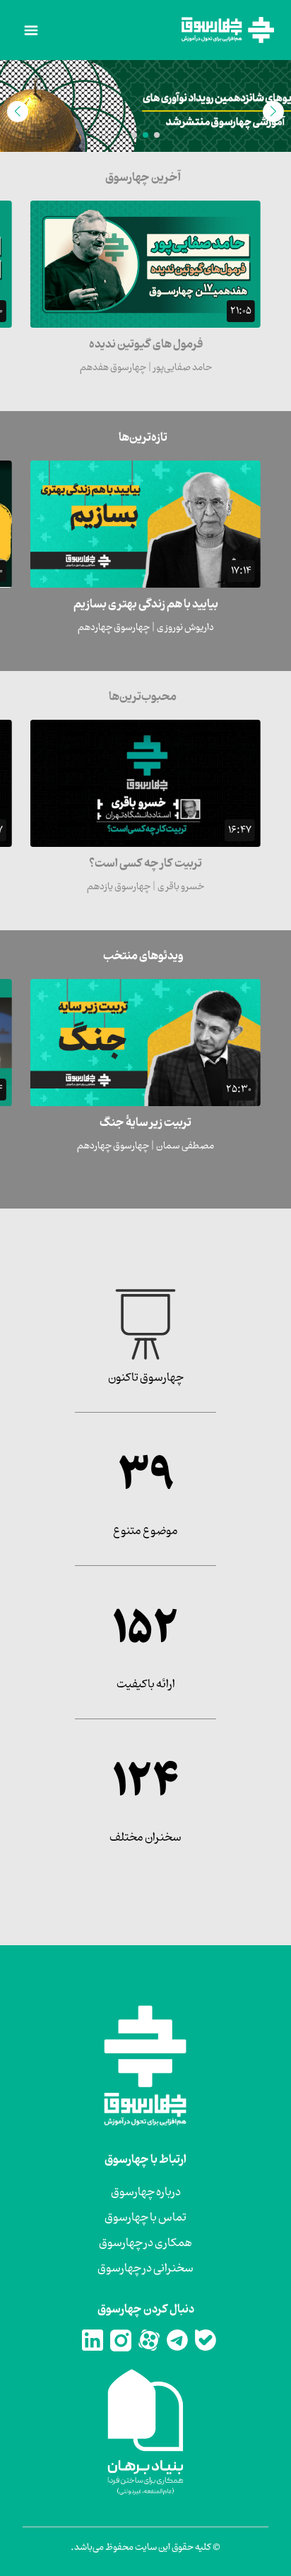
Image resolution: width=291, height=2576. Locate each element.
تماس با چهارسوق (145, 2218)
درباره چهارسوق (146, 2192)
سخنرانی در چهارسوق (145, 2269)
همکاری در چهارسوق (145, 2243)
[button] (157, 135)
